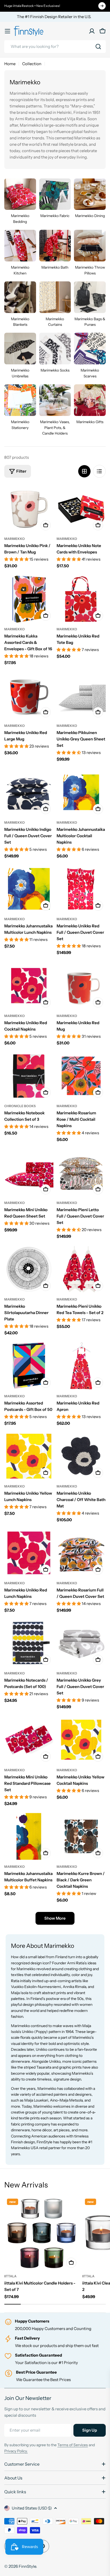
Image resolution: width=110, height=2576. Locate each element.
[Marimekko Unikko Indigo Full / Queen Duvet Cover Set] (29, 792)
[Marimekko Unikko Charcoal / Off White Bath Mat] (81, 1456)
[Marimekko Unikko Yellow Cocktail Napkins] (81, 1740)
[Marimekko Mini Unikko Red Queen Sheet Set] (29, 1173)
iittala (10, 2276)
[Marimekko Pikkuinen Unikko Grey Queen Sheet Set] (81, 695)
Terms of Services (73, 2445)
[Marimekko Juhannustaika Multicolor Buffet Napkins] (29, 1836)
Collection (32, 64)
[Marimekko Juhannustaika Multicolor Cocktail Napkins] (81, 792)
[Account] (92, 31)
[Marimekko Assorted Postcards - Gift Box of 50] (29, 1366)
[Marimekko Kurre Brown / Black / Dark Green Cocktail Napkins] (81, 1836)
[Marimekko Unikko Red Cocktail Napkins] (29, 986)
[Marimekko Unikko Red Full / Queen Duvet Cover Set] (81, 889)
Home (10, 64)
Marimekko (15, 539)
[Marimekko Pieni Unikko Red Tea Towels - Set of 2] (81, 1269)
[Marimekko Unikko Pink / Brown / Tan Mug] (29, 508)
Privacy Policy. (16, 2451)
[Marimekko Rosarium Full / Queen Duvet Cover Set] (81, 1553)
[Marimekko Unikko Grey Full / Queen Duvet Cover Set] (81, 1643)
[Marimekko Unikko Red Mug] (81, 986)
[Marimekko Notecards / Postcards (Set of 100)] (29, 1643)
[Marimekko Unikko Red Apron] (81, 1366)
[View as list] (99, 471)
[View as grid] (84, 471)
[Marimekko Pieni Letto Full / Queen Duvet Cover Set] (81, 1173)
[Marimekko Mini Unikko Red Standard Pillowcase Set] (29, 1740)
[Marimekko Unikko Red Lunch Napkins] (29, 1553)
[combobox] (55, 47)
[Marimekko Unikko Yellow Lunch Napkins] (29, 1456)
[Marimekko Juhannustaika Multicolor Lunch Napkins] (29, 889)
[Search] (98, 47)
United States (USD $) (32, 2508)
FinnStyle (27, 2566)
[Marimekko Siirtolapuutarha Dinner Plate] (29, 1269)
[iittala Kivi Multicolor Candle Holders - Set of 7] (42, 2233)
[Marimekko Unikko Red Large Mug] (29, 695)
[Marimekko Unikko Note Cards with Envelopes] (81, 508)
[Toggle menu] (7, 31)
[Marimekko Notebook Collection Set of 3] (29, 1076)
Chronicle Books (20, 1106)
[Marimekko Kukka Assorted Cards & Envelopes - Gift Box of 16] (29, 599)
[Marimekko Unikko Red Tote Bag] (81, 599)
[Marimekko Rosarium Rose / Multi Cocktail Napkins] (81, 1076)
